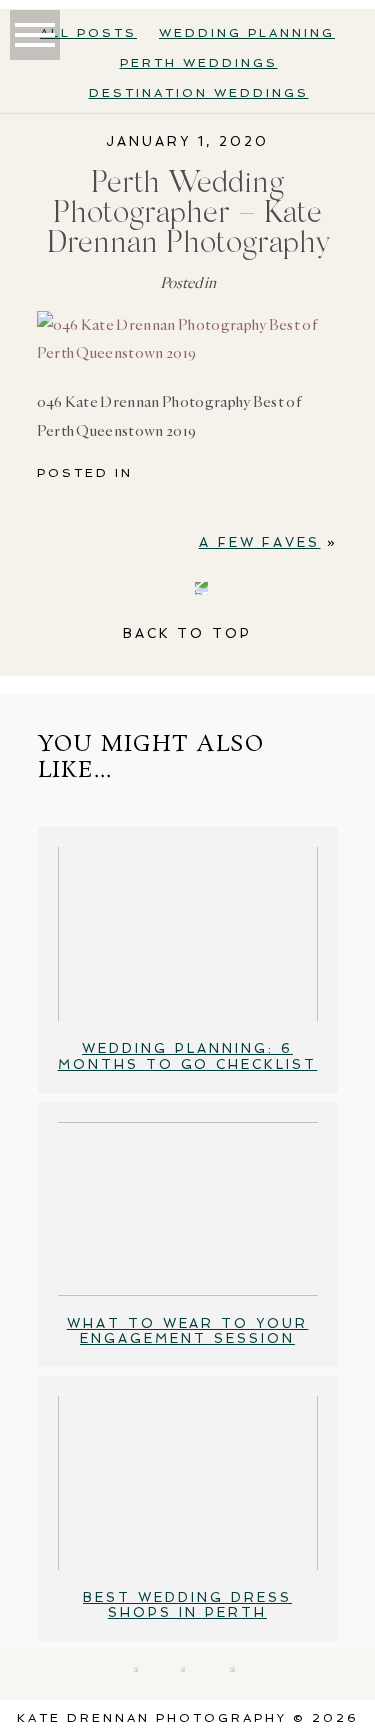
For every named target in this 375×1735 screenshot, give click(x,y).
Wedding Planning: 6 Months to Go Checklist (188, 1056)
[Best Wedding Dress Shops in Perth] (188, 1483)
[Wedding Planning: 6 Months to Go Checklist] (188, 934)
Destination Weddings (199, 93)
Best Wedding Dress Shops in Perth (187, 1605)
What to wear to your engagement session (188, 1331)
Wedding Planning (247, 33)
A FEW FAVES (260, 542)
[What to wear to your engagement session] (188, 1209)
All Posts (88, 33)
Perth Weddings (199, 63)
